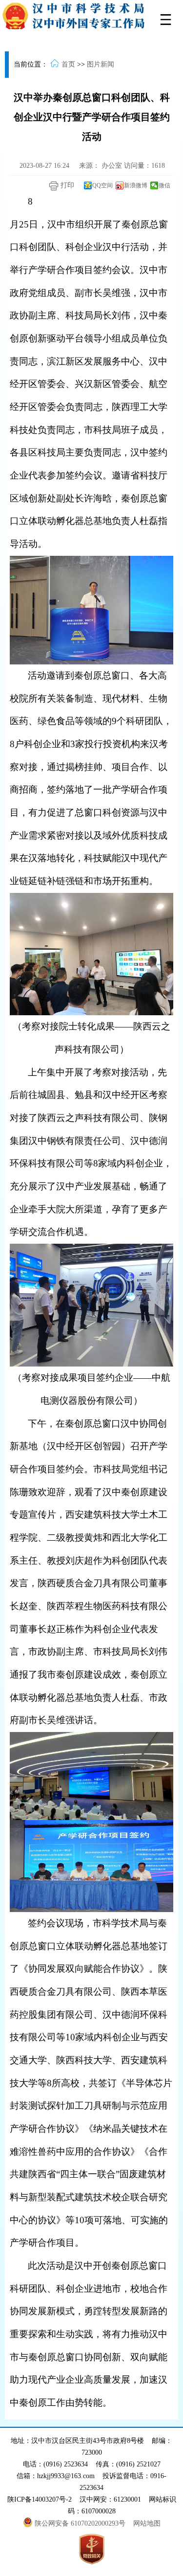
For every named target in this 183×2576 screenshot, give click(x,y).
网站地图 (147, 2523)
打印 (66, 185)
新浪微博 (136, 185)
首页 (68, 64)
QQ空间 (102, 185)
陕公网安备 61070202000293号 (81, 2523)
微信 (164, 185)
